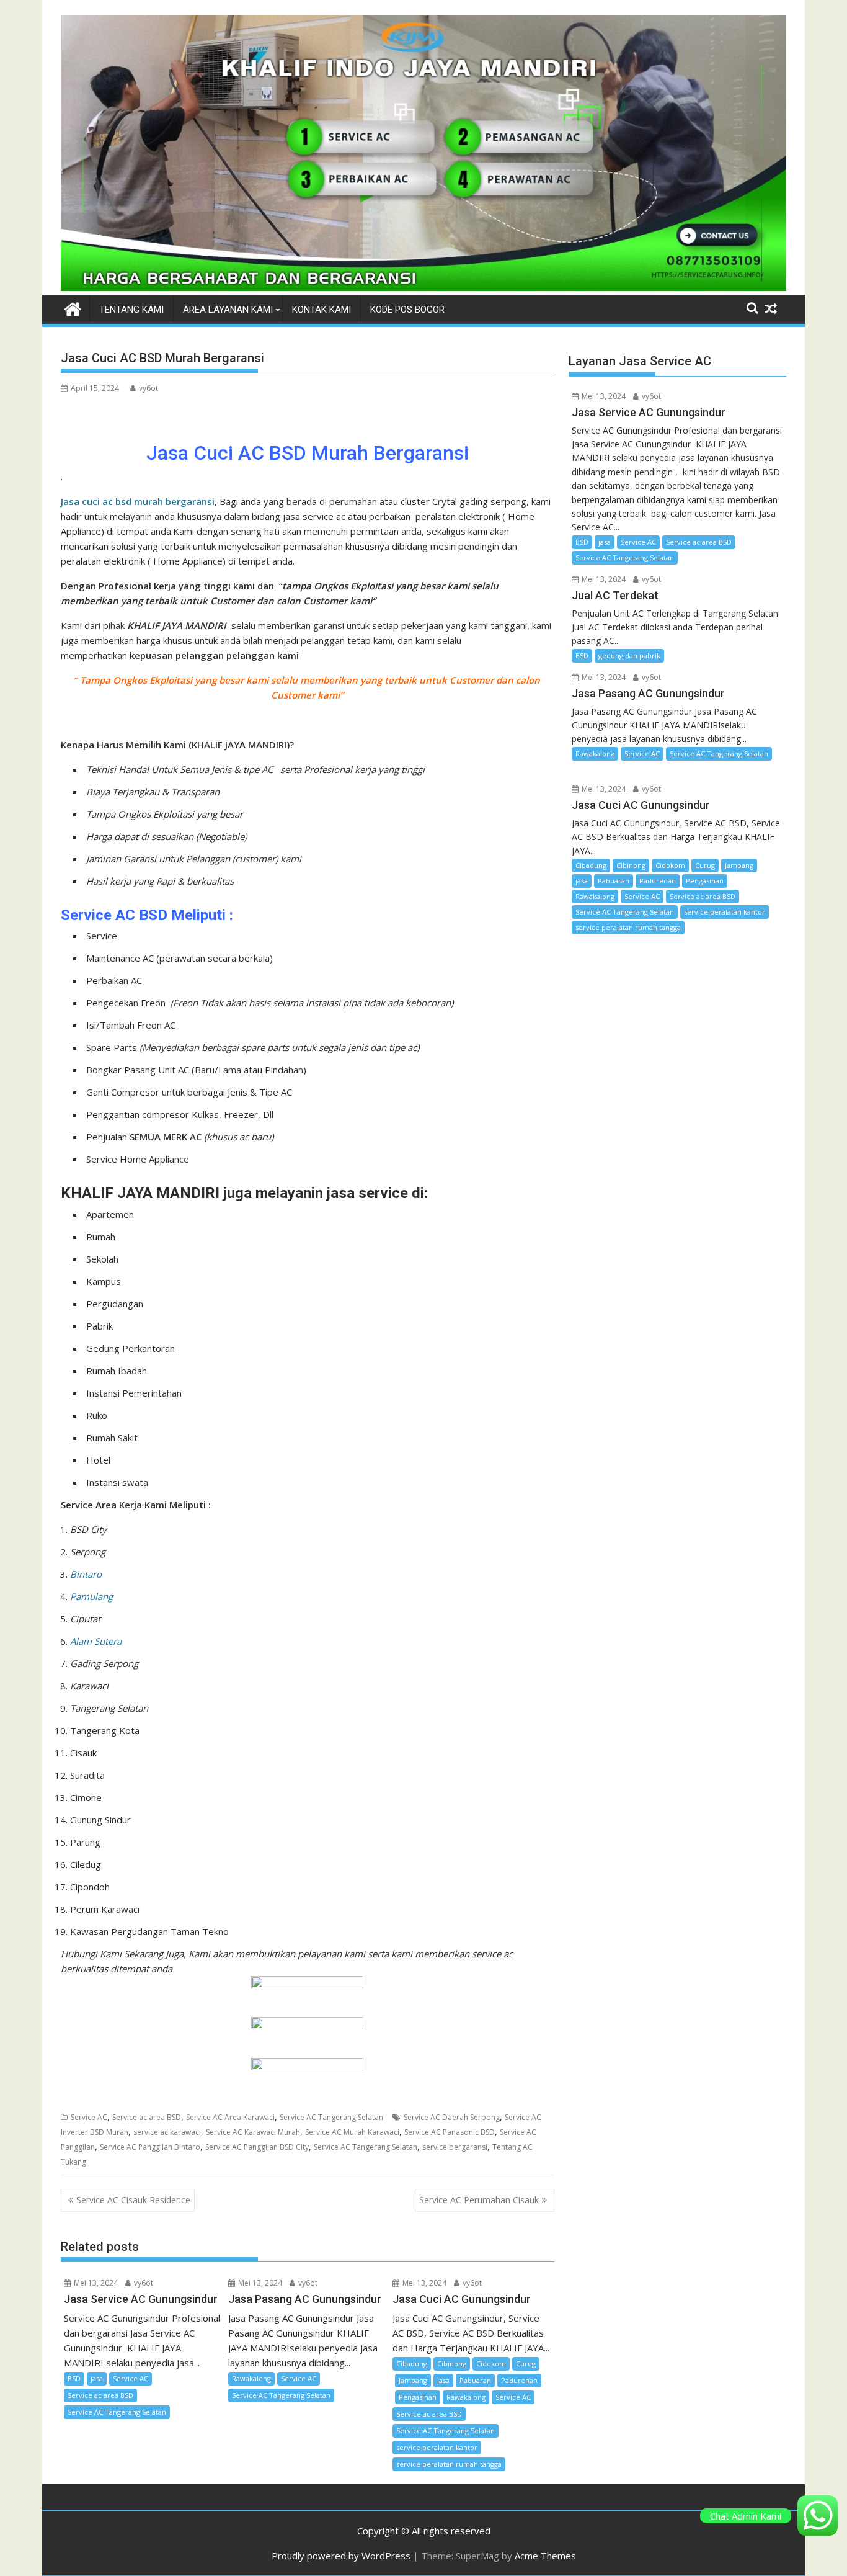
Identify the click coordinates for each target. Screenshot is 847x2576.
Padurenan (519, 2380)
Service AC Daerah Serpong (452, 2117)
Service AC (89, 2117)
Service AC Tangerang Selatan (331, 2117)
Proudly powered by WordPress (341, 2556)
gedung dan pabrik (629, 655)
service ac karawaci (167, 2132)
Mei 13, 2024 (95, 2283)
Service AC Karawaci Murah (253, 2132)
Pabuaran (475, 2380)
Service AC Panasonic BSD (450, 2132)
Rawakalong (251, 2378)
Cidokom (491, 2364)
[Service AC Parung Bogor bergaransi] (423, 287)
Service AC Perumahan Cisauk (479, 2200)
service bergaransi (455, 2147)
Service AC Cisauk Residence (133, 2200)
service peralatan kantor (437, 2447)
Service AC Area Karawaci (230, 2117)
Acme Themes (545, 2556)
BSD (74, 2378)
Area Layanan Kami (228, 310)
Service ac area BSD (147, 2117)
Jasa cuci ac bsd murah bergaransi (138, 501)
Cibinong (452, 2364)
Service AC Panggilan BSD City (257, 2147)
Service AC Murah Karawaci (352, 2132)
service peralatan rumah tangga (449, 2464)
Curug (526, 2364)
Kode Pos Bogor (407, 310)
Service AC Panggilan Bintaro (150, 2147)
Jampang (413, 2380)
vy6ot (149, 388)
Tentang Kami (131, 310)
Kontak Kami (322, 310)
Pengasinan (418, 2397)
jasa (97, 2378)
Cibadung (412, 2364)
